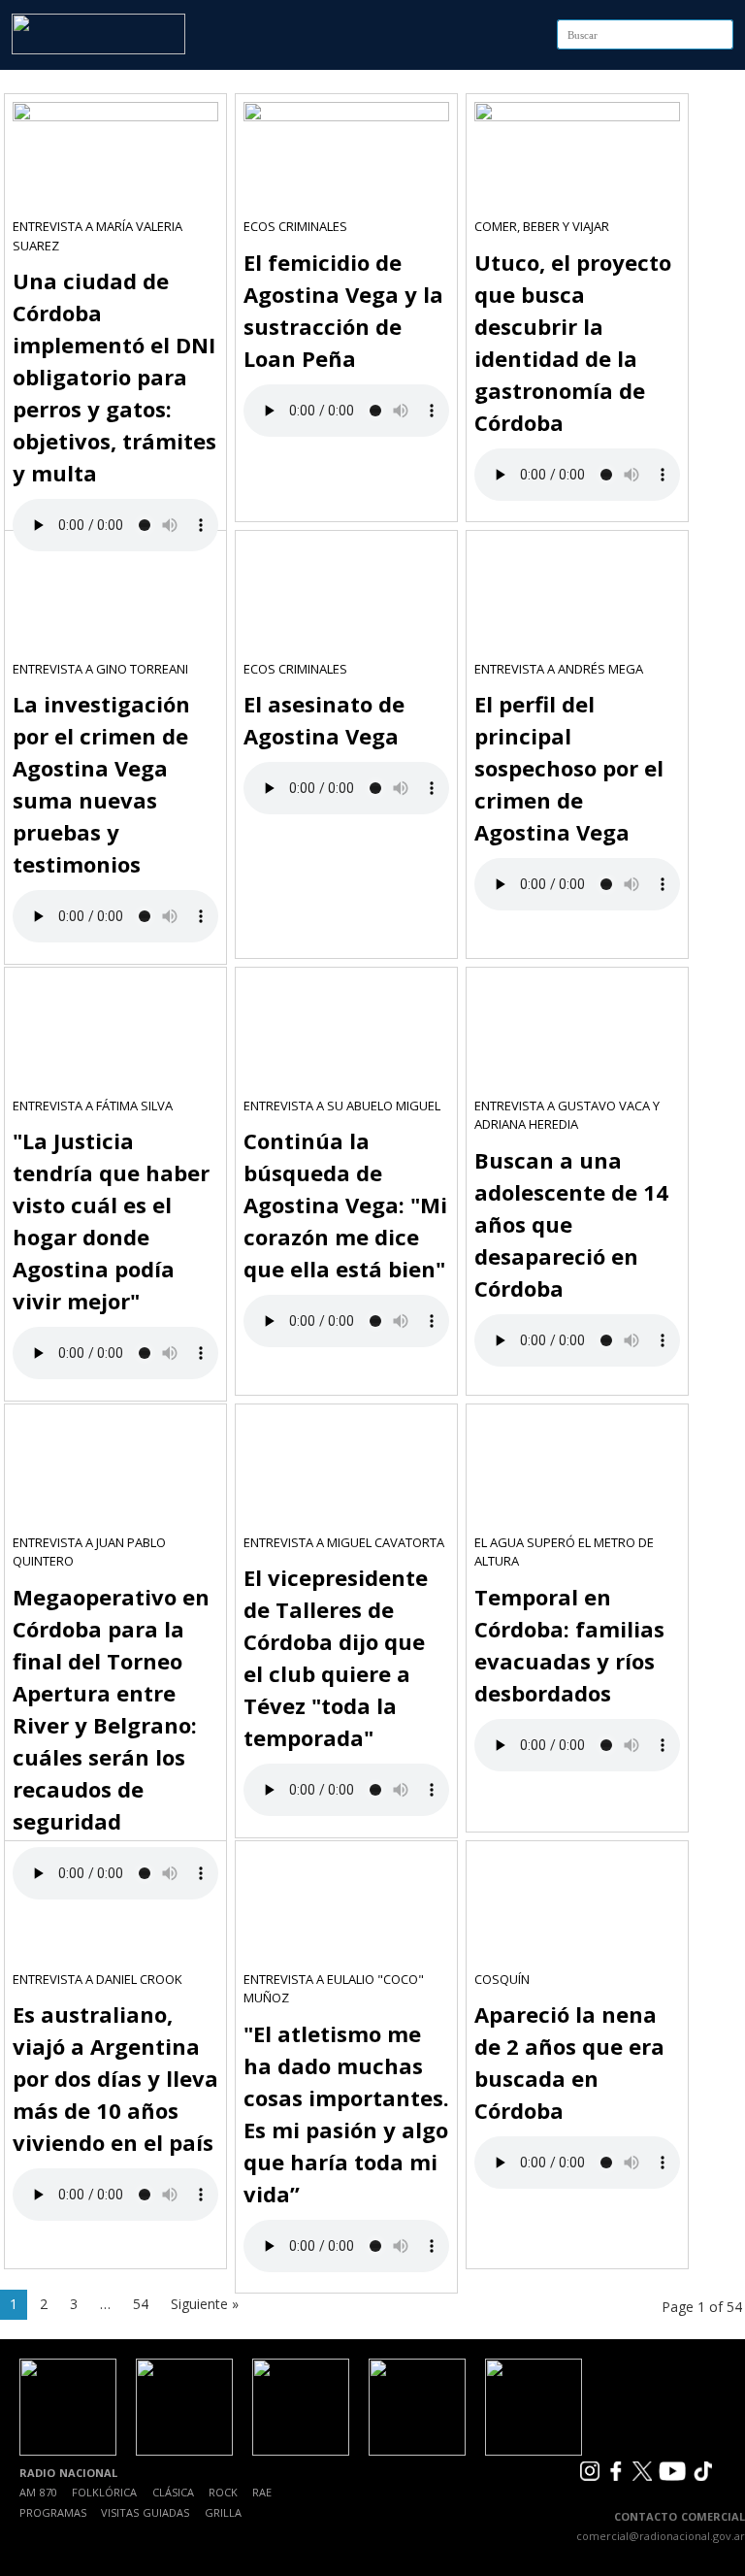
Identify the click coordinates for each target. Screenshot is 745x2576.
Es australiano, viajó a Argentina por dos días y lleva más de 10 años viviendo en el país (115, 2078)
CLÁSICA (173, 2492)
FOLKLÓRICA (104, 2492)
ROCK (223, 2492)
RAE (262, 2492)
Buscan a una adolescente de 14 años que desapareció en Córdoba (571, 1224)
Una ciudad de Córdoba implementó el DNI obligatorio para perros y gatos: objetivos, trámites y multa (114, 377)
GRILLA (223, 2512)
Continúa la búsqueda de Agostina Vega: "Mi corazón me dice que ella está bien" (345, 1205)
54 (141, 2304)
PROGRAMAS (53, 2512)
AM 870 (38, 2492)
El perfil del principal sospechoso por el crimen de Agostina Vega (569, 768)
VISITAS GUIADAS (145, 2512)
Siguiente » (205, 2304)
